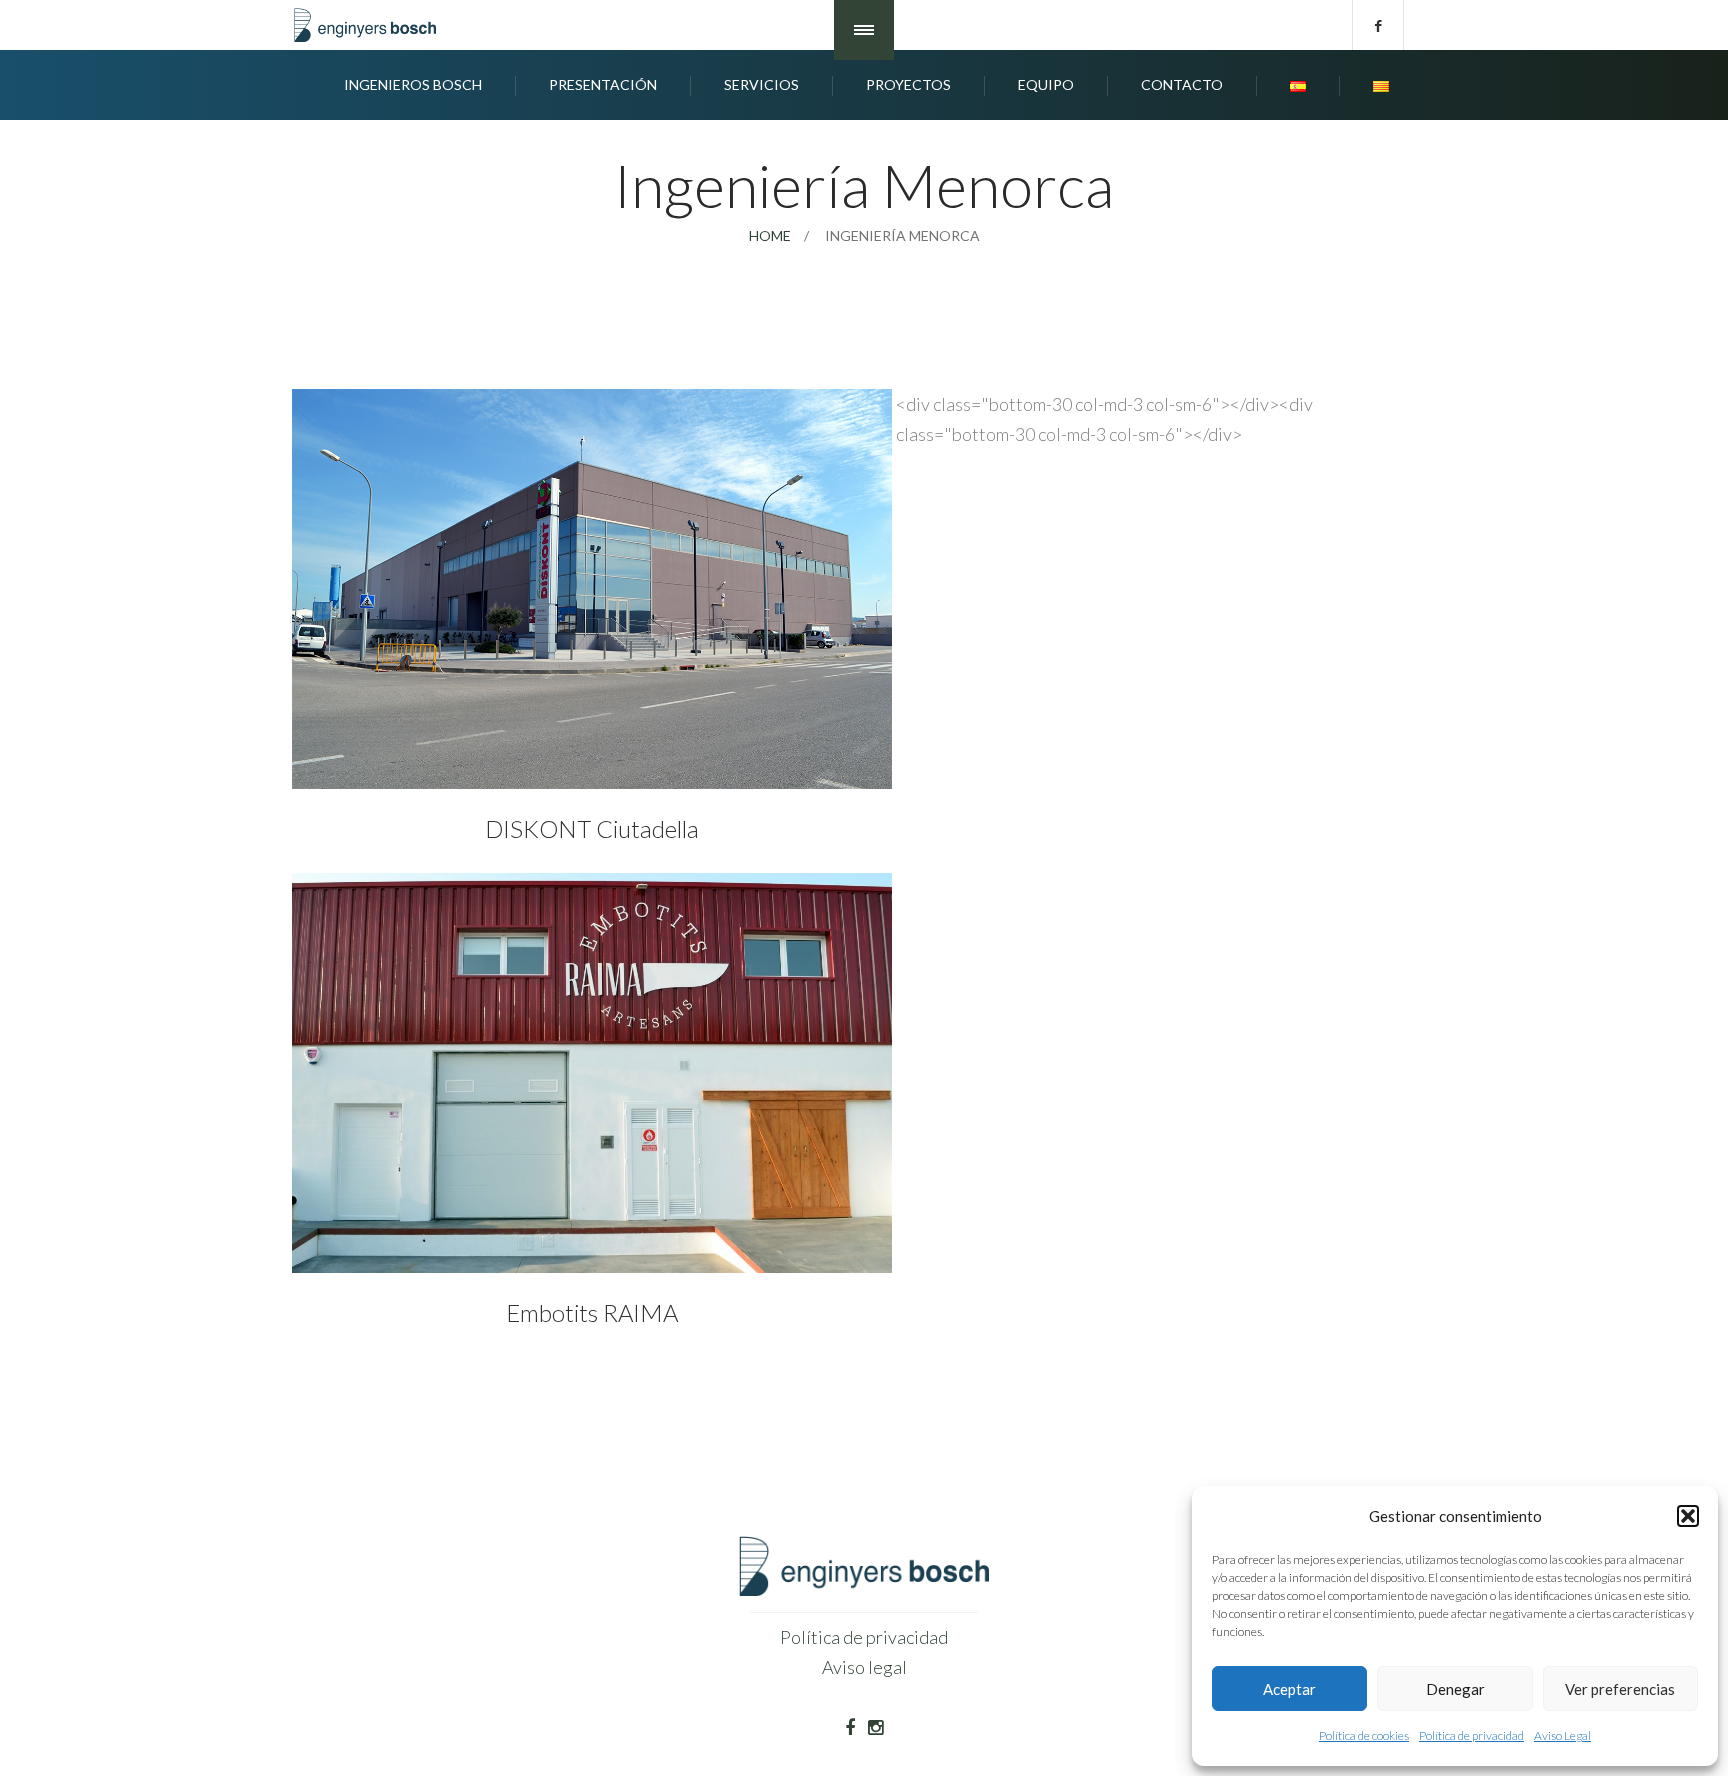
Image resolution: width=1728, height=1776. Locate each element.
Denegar (1455, 1689)
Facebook (1378, 25)
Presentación (603, 84)
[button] (1688, 1516)
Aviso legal (864, 1667)
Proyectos (908, 84)
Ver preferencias (1620, 1689)
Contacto (1182, 84)
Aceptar (1289, 1689)
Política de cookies (1364, 1735)
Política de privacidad (1471, 1735)
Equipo (1046, 84)
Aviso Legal (1562, 1735)
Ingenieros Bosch (413, 84)
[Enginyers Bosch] (369, 25)
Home (770, 235)
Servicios (761, 84)
